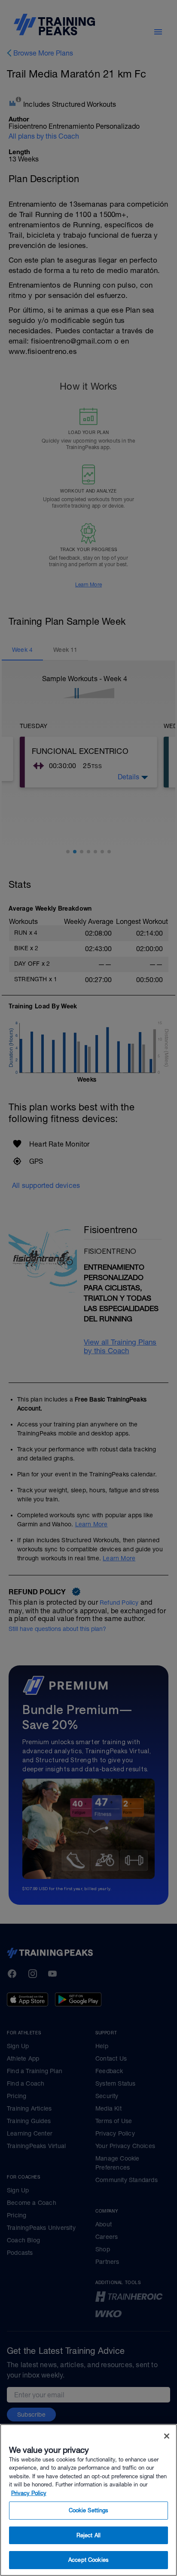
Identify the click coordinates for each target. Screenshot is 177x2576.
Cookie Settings (89, 2510)
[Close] (167, 2436)
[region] (88, 2500)
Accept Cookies (88, 2560)
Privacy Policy (29, 2493)
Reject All (88, 2535)
